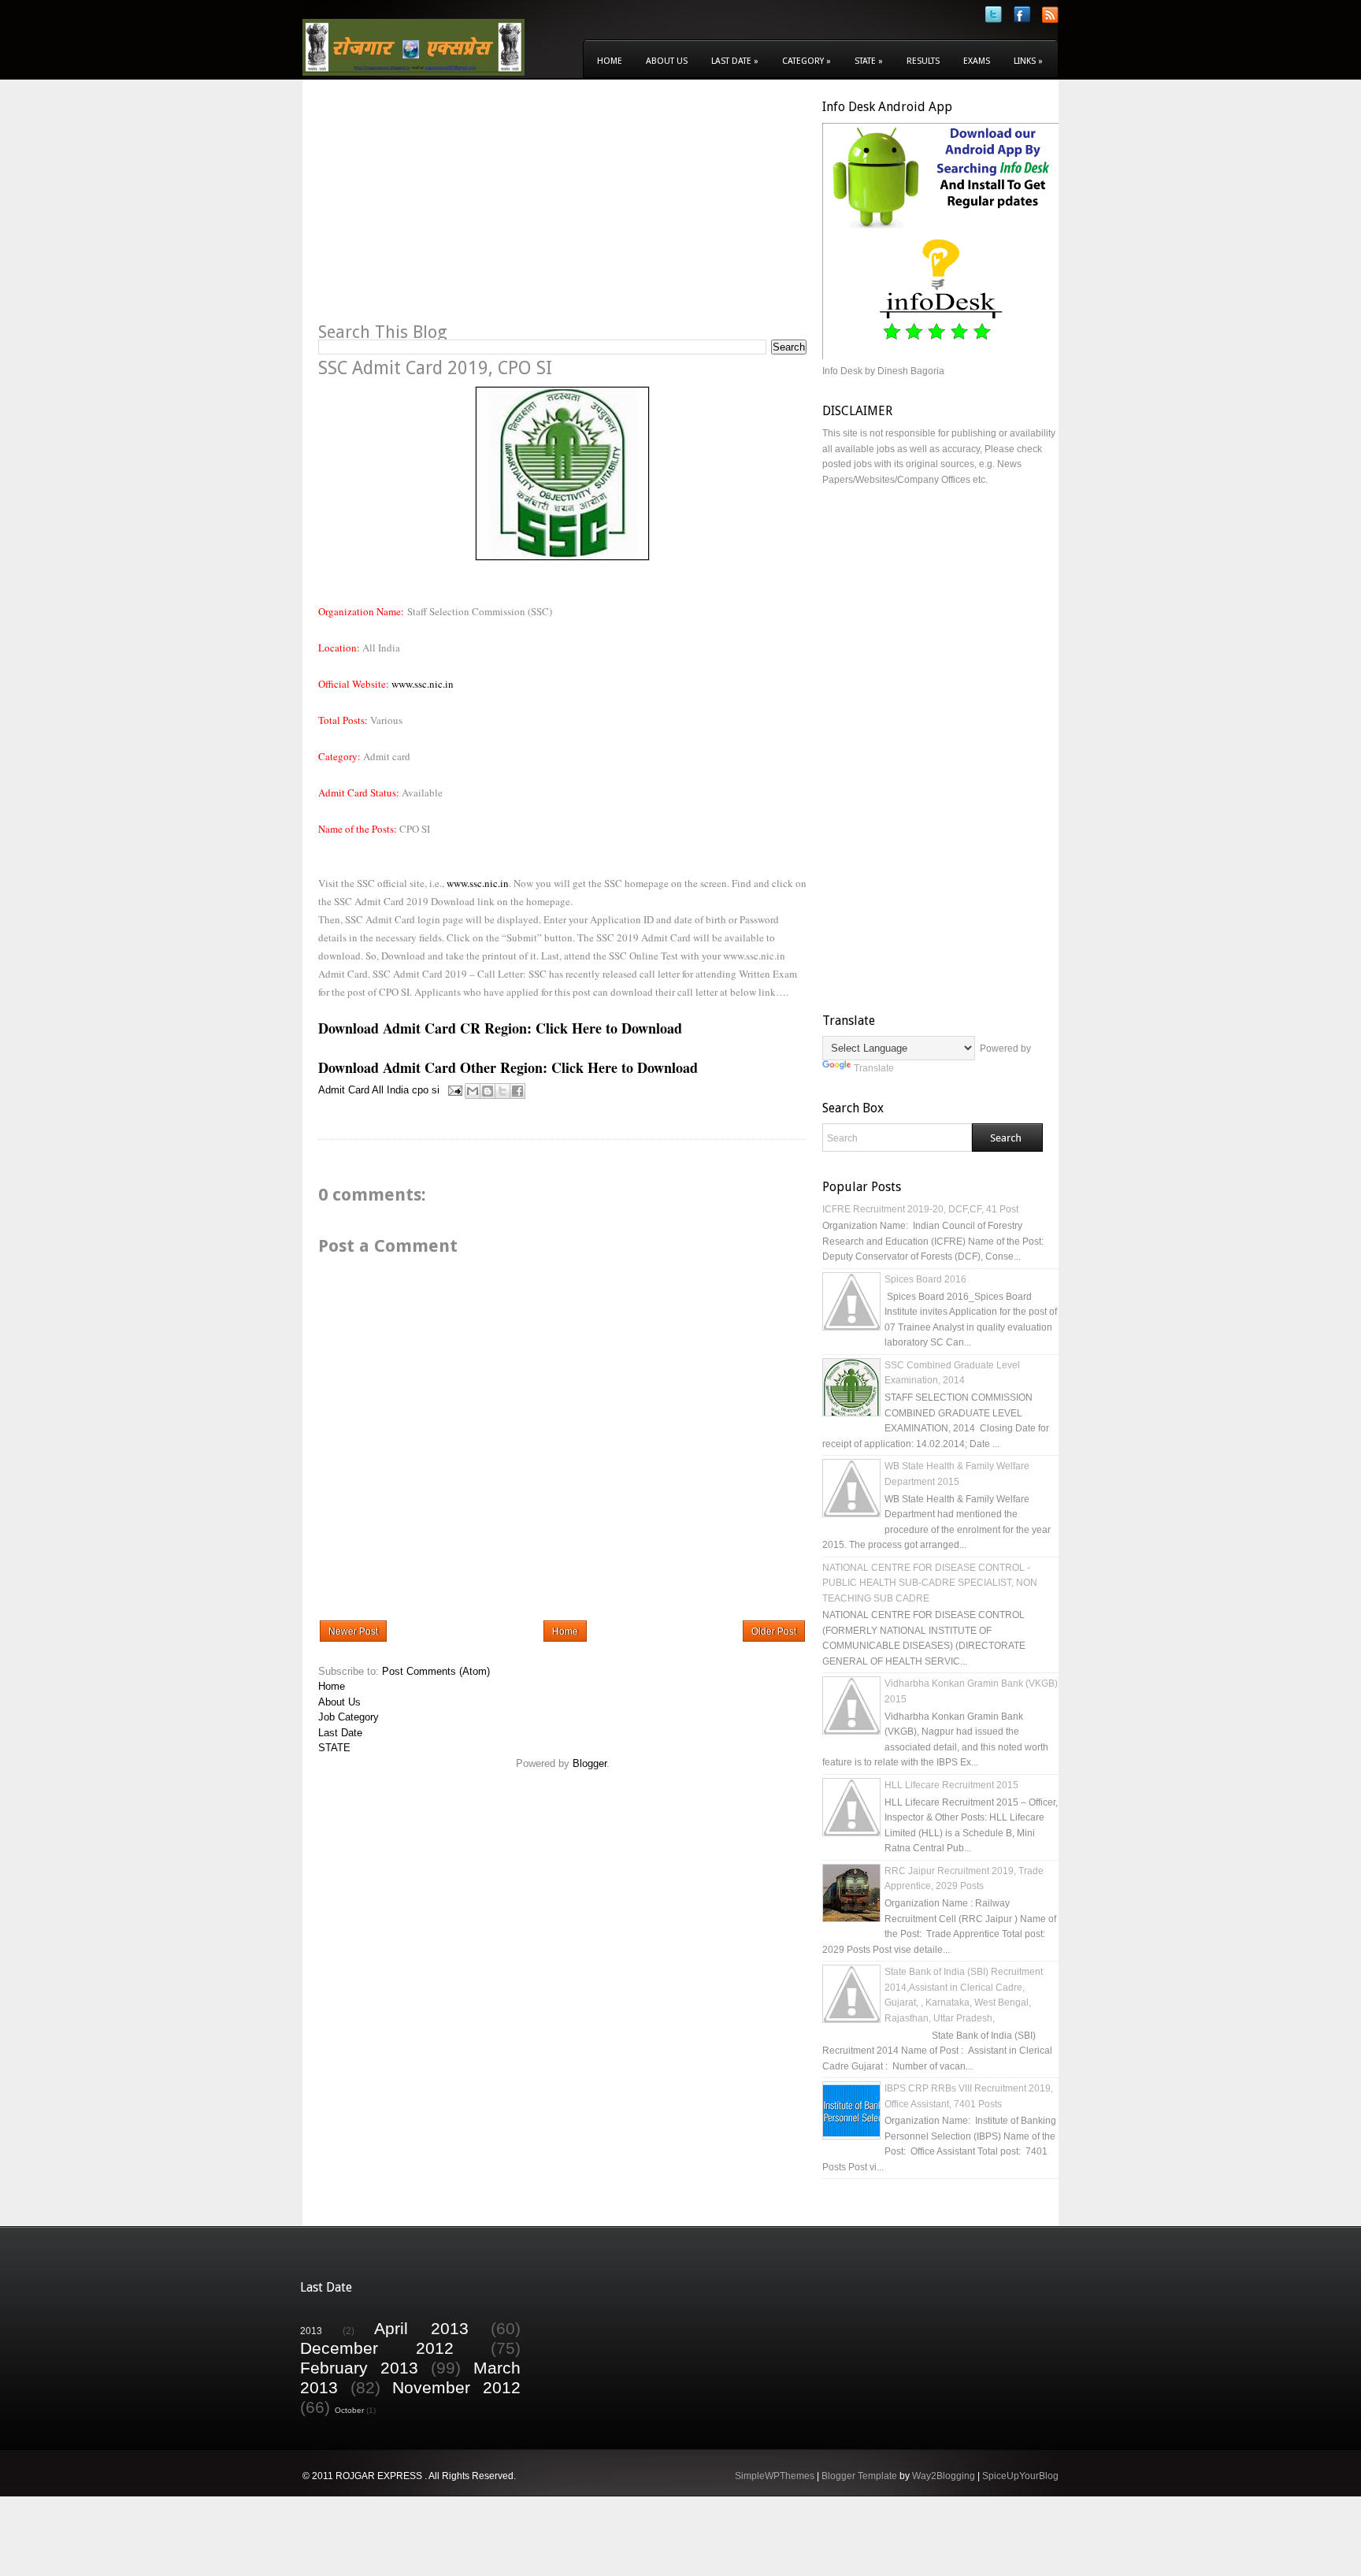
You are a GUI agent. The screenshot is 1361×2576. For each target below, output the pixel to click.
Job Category (349, 1717)
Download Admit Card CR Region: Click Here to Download (500, 1028)
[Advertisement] (451, 210)
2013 (311, 2331)
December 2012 (377, 2348)
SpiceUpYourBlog (1020, 2476)
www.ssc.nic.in (423, 684)
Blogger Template (859, 2476)
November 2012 (456, 2387)
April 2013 (421, 2328)
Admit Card (344, 1090)
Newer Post (353, 1631)
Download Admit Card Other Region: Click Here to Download (508, 1067)
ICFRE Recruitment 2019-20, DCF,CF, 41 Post (920, 1209)
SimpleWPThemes (775, 2476)
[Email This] (473, 1091)
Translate (874, 1068)
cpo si (426, 1090)
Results (923, 61)
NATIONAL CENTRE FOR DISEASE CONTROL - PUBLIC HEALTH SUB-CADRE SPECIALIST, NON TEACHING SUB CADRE (930, 1583)
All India (390, 1090)
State (869, 61)
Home (610, 61)
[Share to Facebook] (517, 1091)
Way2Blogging (944, 2476)
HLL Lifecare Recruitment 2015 (951, 1785)
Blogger (590, 1763)
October (349, 2410)
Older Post (774, 1631)
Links (1028, 61)
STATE (334, 1748)
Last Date (735, 61)
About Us (667, 61)
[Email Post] (454, 1090)
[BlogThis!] (488, 1091)
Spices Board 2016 (925, 1279)
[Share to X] (502, 1091)
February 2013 (359, 2368)
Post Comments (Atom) (436, 1671)
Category (807, 61)
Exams (977, 61)
